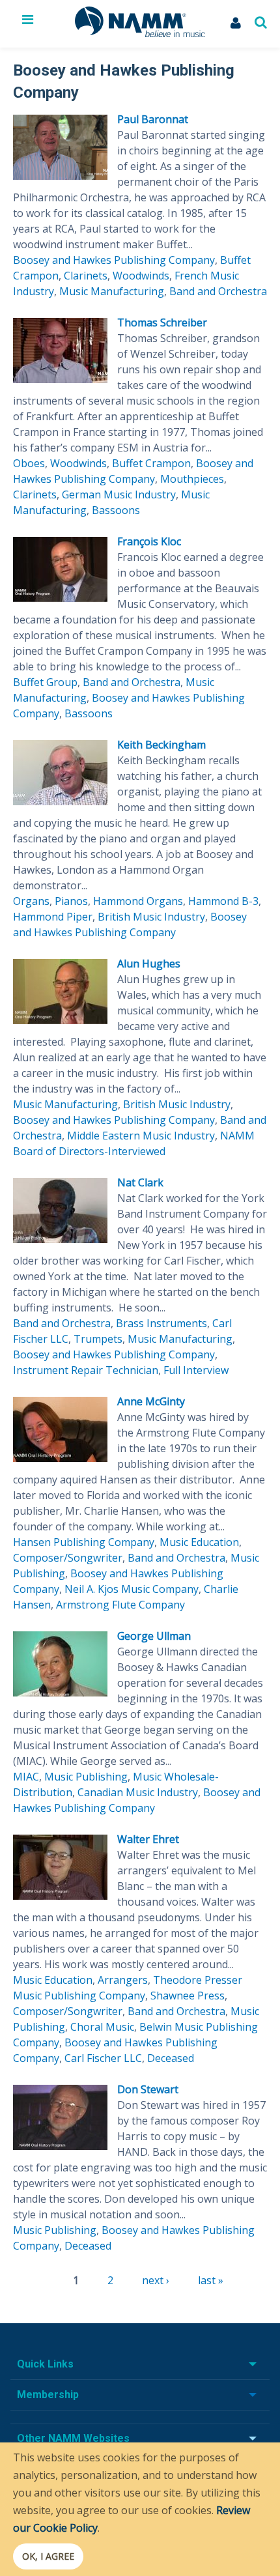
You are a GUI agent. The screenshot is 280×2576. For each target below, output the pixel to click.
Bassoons (116, 510)
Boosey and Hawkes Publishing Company (114, 260)
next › (156, 2280)
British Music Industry (151, 917)
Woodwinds (141, 276)
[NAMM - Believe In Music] (140, 33)
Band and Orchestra (218, 291)
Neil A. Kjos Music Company (132, 1589)
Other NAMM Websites (73, 2438)
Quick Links (45, 2364)
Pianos (71, 901)
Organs (31, 901)
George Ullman (154, 1636)
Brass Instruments (161, 1323)
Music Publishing (86, 1777)
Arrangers (123, 1980)
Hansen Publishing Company (84, 1542)
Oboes (29, 463)
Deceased (171, 2058)
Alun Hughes (149, 964)
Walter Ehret (148, 1839)
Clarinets (86, 276)
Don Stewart (148, 2089)
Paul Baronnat (153, 119)
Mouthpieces (192, 479)
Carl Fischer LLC (103, 2058)
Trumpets (98, 1339)
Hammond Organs (138, 901)
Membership (48, 2395)
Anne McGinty (151, 1401)
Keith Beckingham (161, 745)
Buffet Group (45, 682)
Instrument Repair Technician (86, 1370)
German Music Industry (119, 494)
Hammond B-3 (223, 901)
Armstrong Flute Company (120, 1605)
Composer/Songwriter (68, 1558)
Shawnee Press (188, 1996)
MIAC (26, 1777)
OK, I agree (48, 2556)
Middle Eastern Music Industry (141, 1136)
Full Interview (196, 1370)
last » (211, 2280)
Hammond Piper (53, 917)
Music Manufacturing (112, 291)
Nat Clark (140, 1182)
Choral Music (102, 2027)
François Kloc (149, 541)
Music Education (199, 1542)
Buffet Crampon (151, 463)
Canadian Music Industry (138, 1792)
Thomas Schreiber (162, 322)
